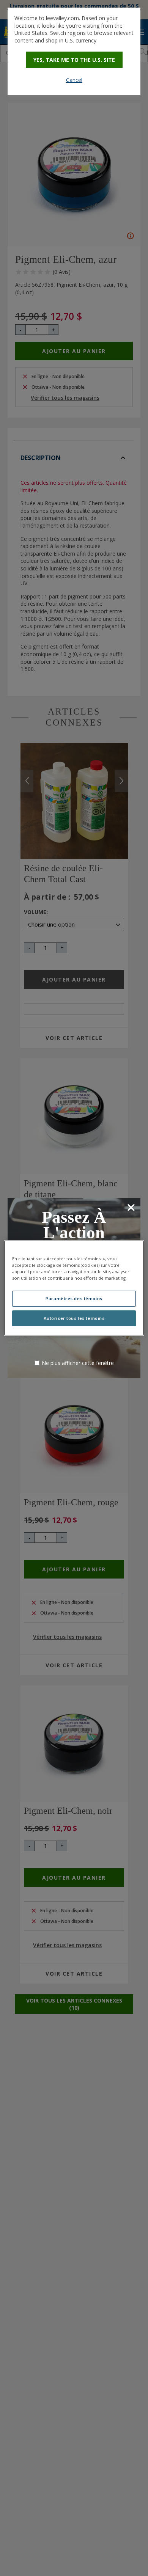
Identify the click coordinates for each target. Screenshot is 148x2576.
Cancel (74, 80)
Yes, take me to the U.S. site (74, 60)
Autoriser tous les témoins (74, 1318)
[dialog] (74, 51)
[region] (74, 1288)
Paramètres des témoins (74, 1298)
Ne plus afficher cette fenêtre (78, 1363)
